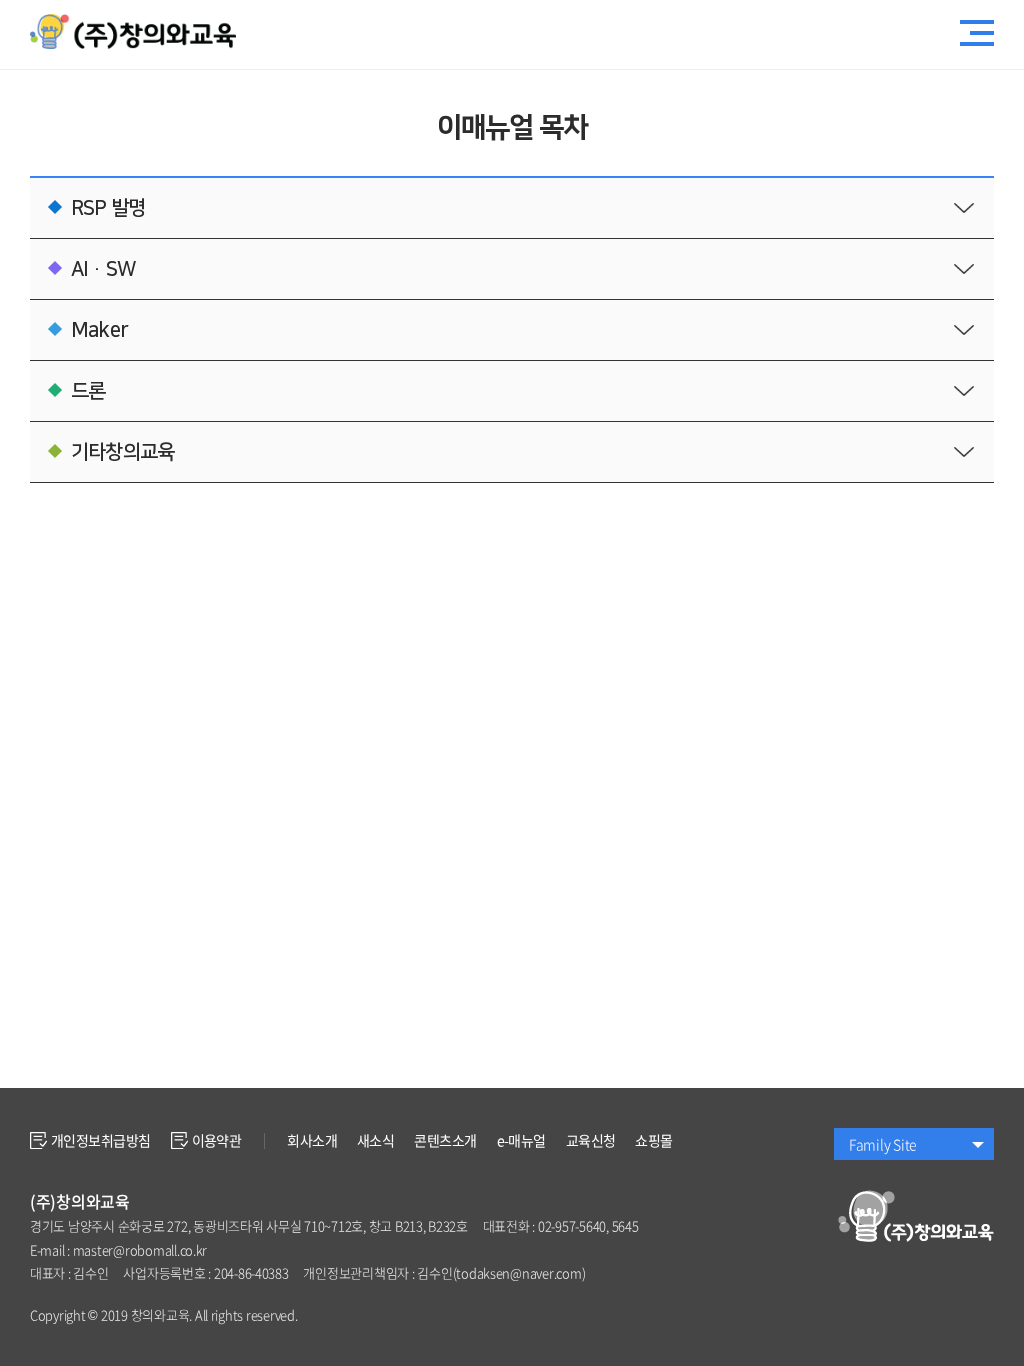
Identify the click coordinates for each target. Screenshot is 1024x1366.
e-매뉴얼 (521, 1140)
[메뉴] (977, 35)
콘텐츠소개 (445, 1140)
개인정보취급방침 (101, 1140)
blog (432, 1314)
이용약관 (217, 1140)
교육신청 (591, 1140)
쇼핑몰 (653, 1140)
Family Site (883, 1144)
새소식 (375, 1140)
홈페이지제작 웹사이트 (360, 1314)
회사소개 (312, 1140)
